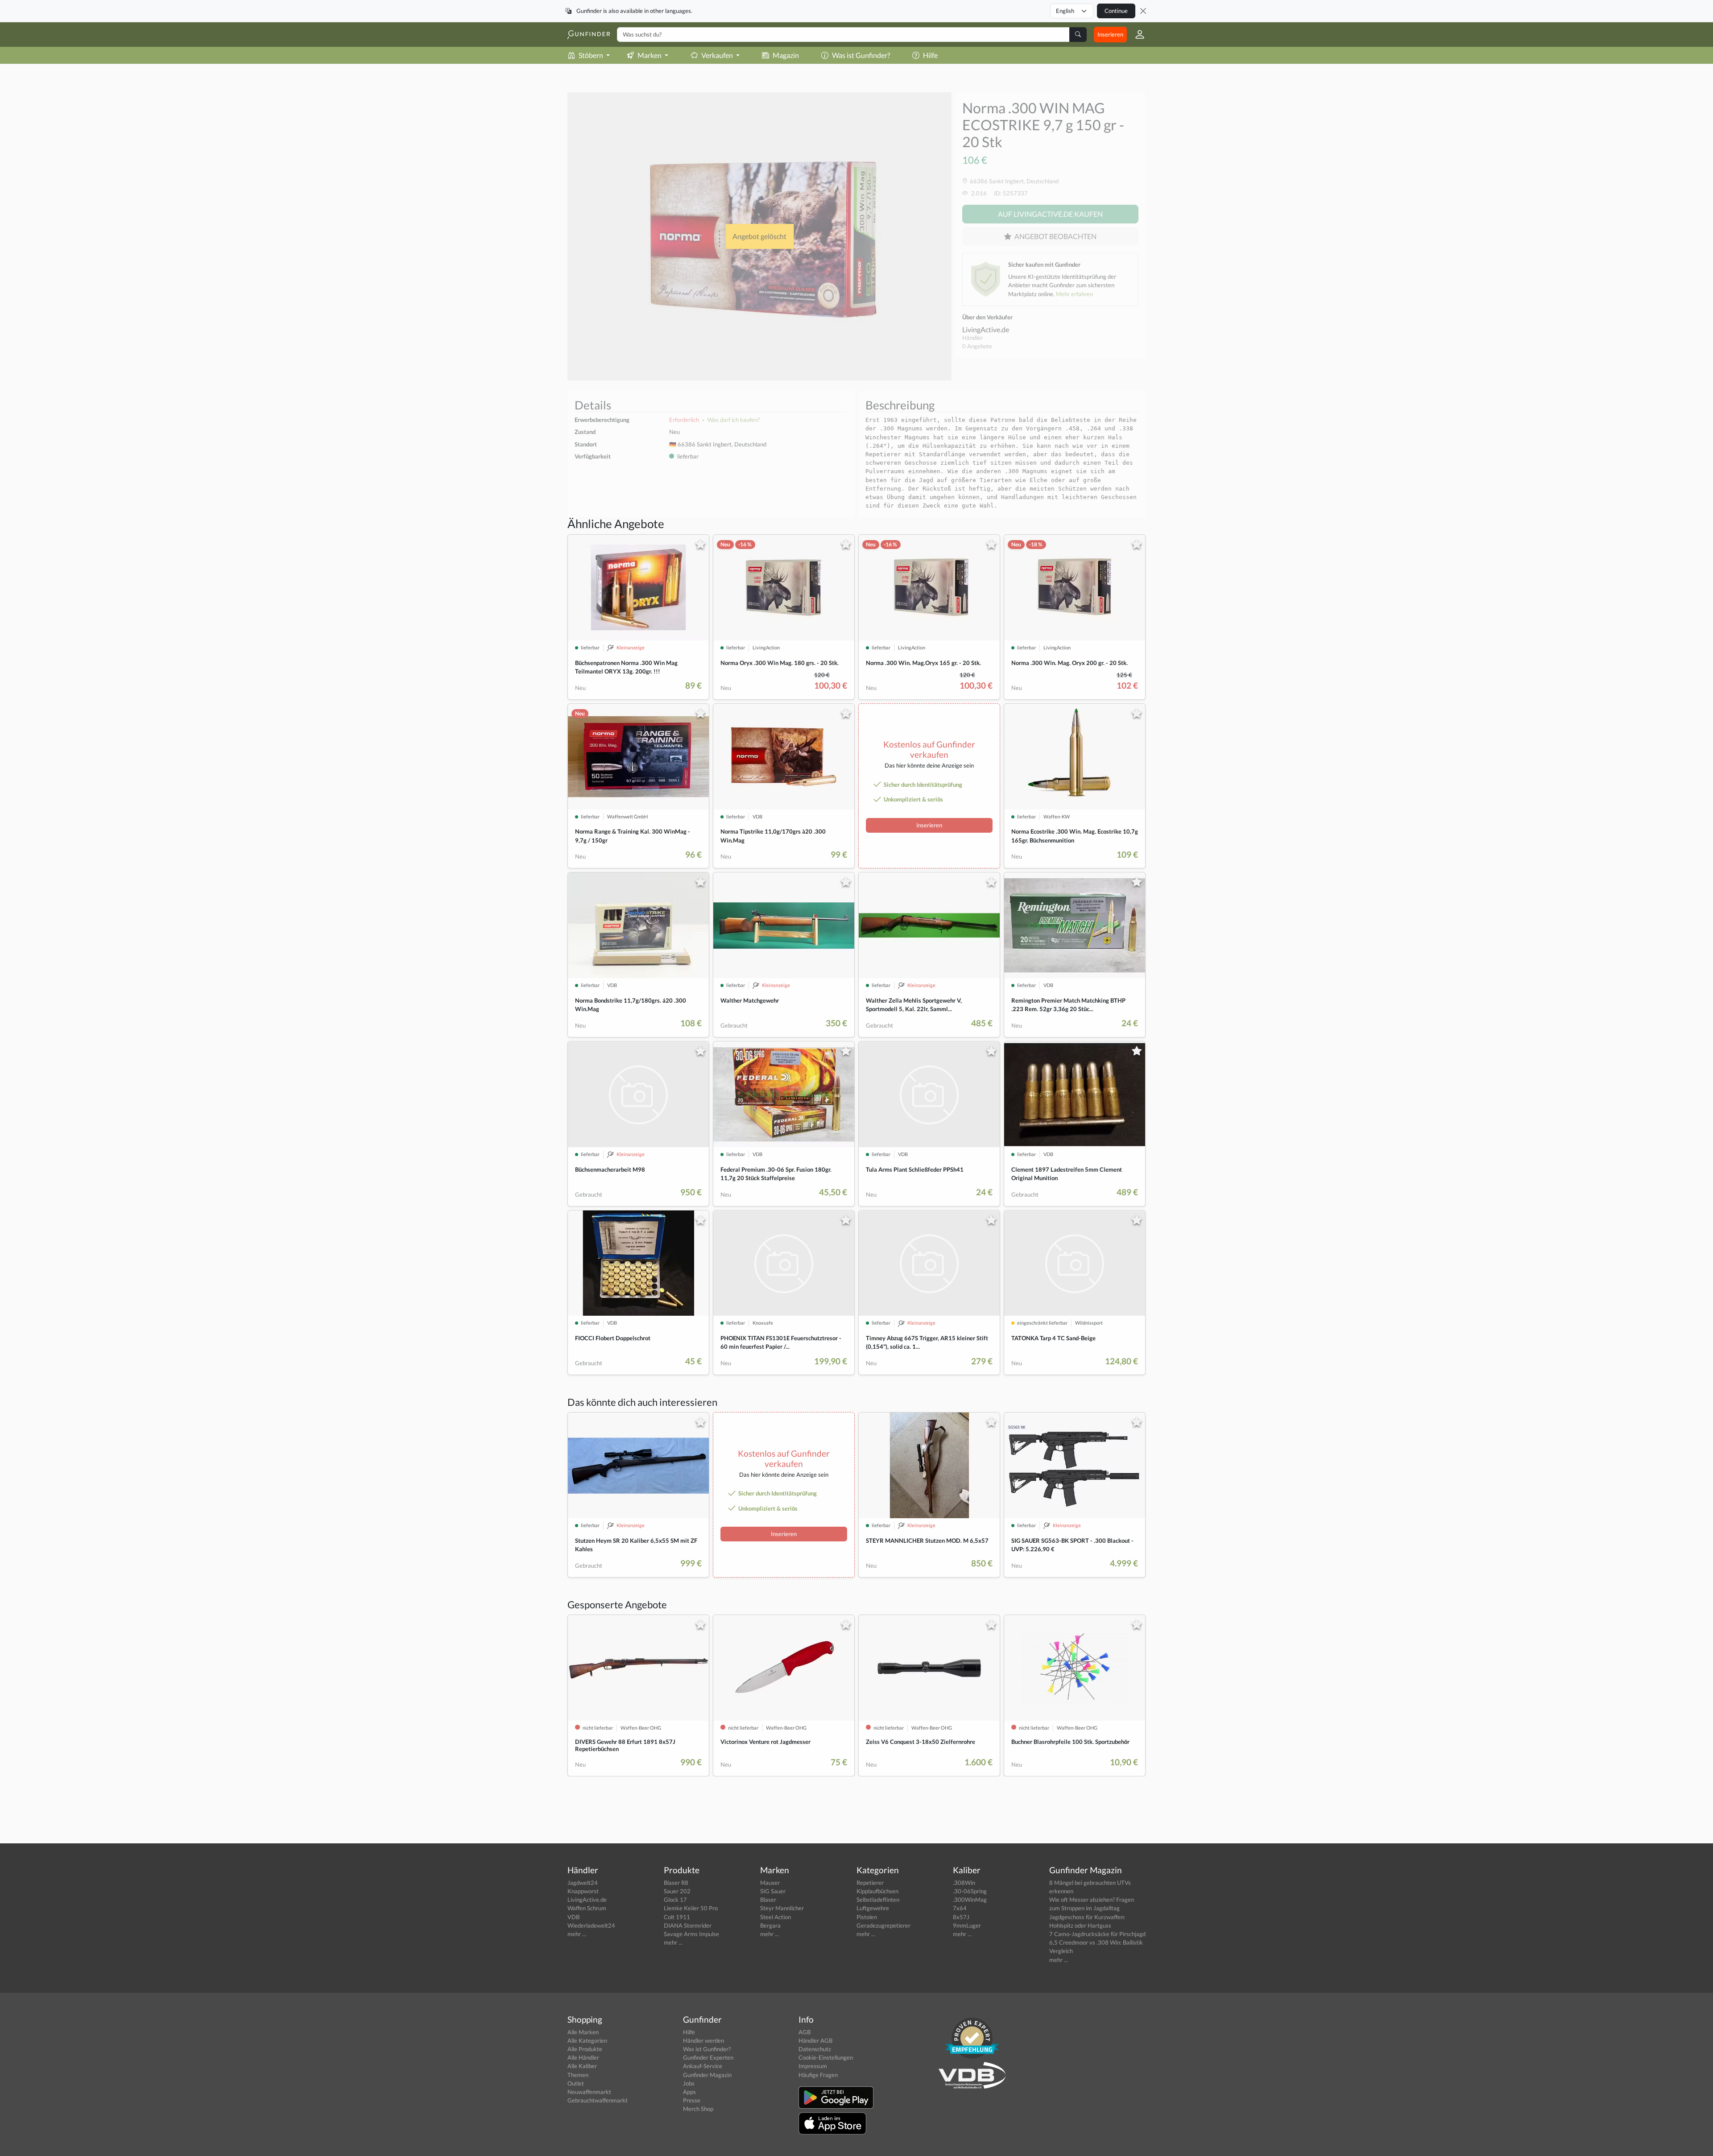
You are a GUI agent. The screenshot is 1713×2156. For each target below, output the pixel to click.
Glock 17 (675, 1900)
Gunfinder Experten (708, 2057)
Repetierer (870, 1883)
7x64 (960, 1908)
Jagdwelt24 (583, 1883)
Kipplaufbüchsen (877, 1891)
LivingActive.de (986, 329)
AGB (805, 2032)
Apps (689, 2092)
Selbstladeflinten (878, 1900)
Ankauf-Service (703, 2066)
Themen (578, 2075)
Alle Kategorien (587, 2040)
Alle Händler (583, 2057)
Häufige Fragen (818, 2075)
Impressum (813, 2066)
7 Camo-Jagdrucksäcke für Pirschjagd (1097, 1934)
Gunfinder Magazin (707, 2075)
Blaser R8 (676, 1883)
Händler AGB (815, 2040)
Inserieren (1110, 34)
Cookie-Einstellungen (826, 2057)
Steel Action (776, 1917)
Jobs (689, 2083)
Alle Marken (583, 2032)
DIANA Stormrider (688, 1925)
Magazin (786, 55)
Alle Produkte (585, 2049)
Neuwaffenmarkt (589, 2092)
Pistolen (867, 1917)
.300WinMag (970, 1900)
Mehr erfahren (1074, 294)
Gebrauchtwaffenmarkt (598, 2100)
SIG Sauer (773, 1891)
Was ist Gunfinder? (861, 55)
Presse (692, 2100)
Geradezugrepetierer (883, 1925)
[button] (1136, 34)
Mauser (770, 1883)
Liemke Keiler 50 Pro (691, 1908)
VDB (573, 1917)
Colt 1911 (677, 1917)
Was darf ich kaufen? (734, 420)
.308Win (964, 1883)
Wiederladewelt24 (591, 1925)
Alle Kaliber (582, 2066)
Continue (1116, 11)
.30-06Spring (970, 1891)
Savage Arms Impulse (691, 1934)
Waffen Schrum (587, 1908)
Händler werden (703, 2040)
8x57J (961, 1917)
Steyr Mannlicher (782, 1908)
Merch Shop (698, 2109)
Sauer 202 (677, 1891)
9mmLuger (967, 1925)
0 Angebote (977, 346)
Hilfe (930, 55)
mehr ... (577, 1934)
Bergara (770, 1925)
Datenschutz (815, 2049)
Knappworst (583, 1891)
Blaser (768, 1900)
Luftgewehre (873, 1908)
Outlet (576, 2083)
